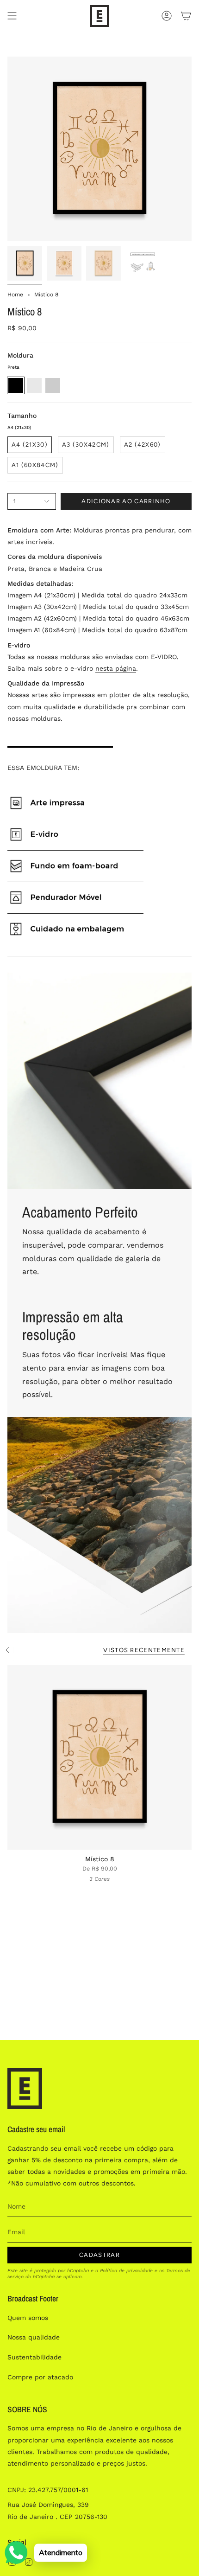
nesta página (116, 668)
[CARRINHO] (186, 16)
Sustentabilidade (34, 2357)
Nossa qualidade (34, 2337)
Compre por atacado (40, 2377)
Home (15, 295)
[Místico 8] (99, 1757)
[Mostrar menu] (12, 16)
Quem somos (28, 2318)
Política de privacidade (126, 2271)
